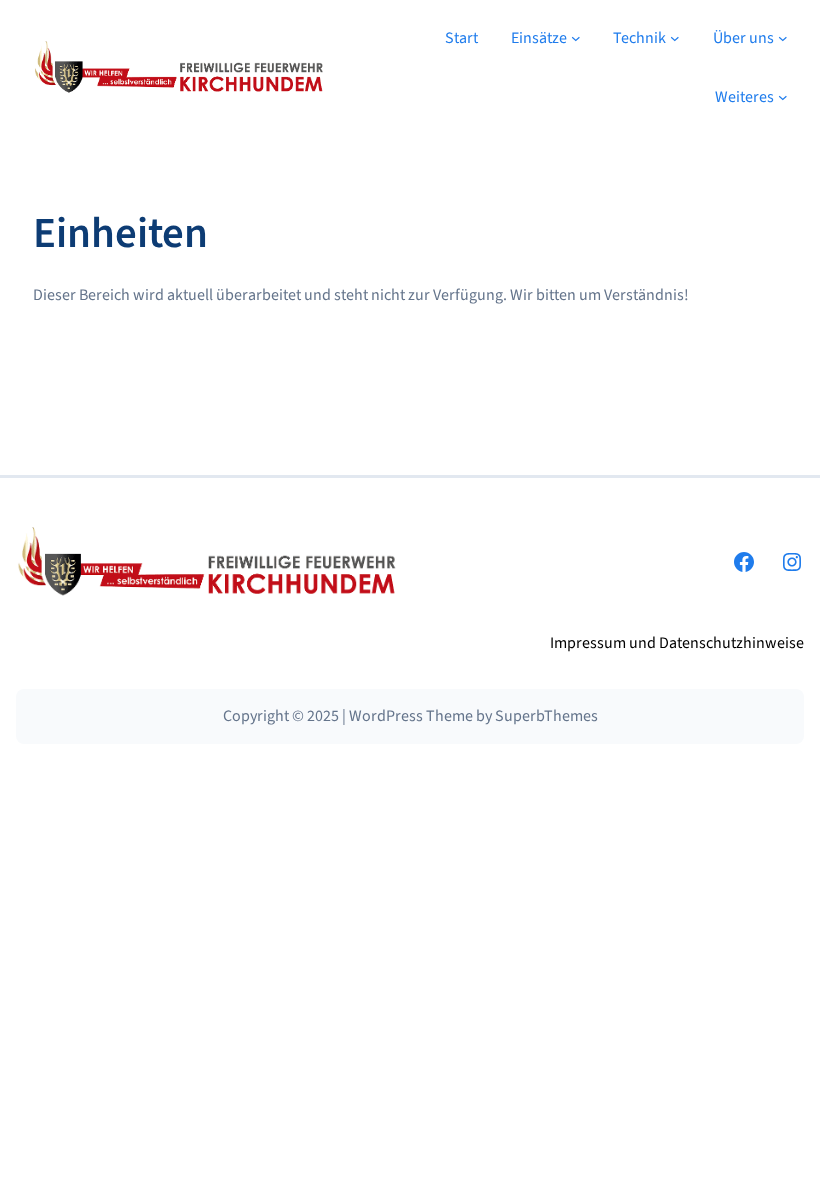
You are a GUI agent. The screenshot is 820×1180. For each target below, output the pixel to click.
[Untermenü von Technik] (675, 38)
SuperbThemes (546, 716)
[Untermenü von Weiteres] (783, 97)
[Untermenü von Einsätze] (576, 38)
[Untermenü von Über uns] (783, 38)
